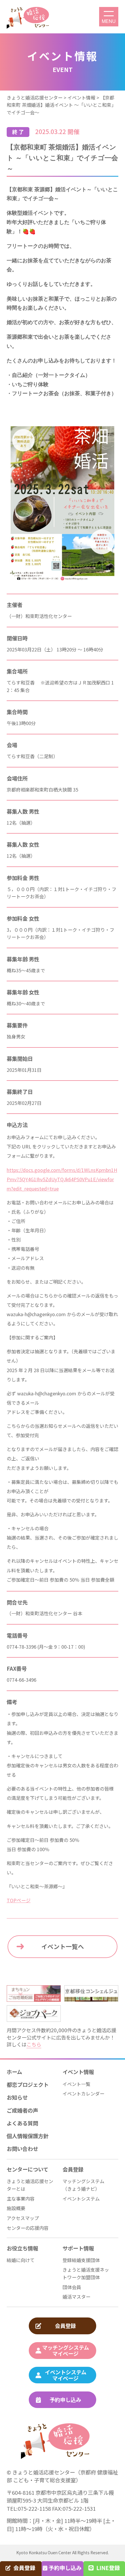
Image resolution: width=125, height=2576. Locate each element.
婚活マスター (76, 2297)
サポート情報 (78, 2248)
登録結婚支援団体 (81, 2260)
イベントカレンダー (83, 2093)
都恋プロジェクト (28, 2084)
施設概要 (16, 2208)
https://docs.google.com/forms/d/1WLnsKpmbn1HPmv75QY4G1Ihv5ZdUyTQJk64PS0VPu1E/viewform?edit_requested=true (62, 1179)
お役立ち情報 (22, 2248)
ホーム (14, 2072)
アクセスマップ (23, 2218)
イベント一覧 (76, 2084)
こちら (34, 2044)
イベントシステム (81, 2199)
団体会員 (72, 2287)
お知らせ (17, 2097)
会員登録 (73, 2169)
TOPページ (19, 1900)
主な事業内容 (21, 2199)
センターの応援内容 (28, 2228)
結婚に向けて (21, 2260)
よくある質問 (22, 2123)
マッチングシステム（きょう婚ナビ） (83, 2185)
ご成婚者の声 (22, 2110)
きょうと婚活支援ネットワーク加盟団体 (86, 2273)
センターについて (27, 2169)
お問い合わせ (22, 2149)
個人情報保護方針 (28, 2136)
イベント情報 (78, 2072)
